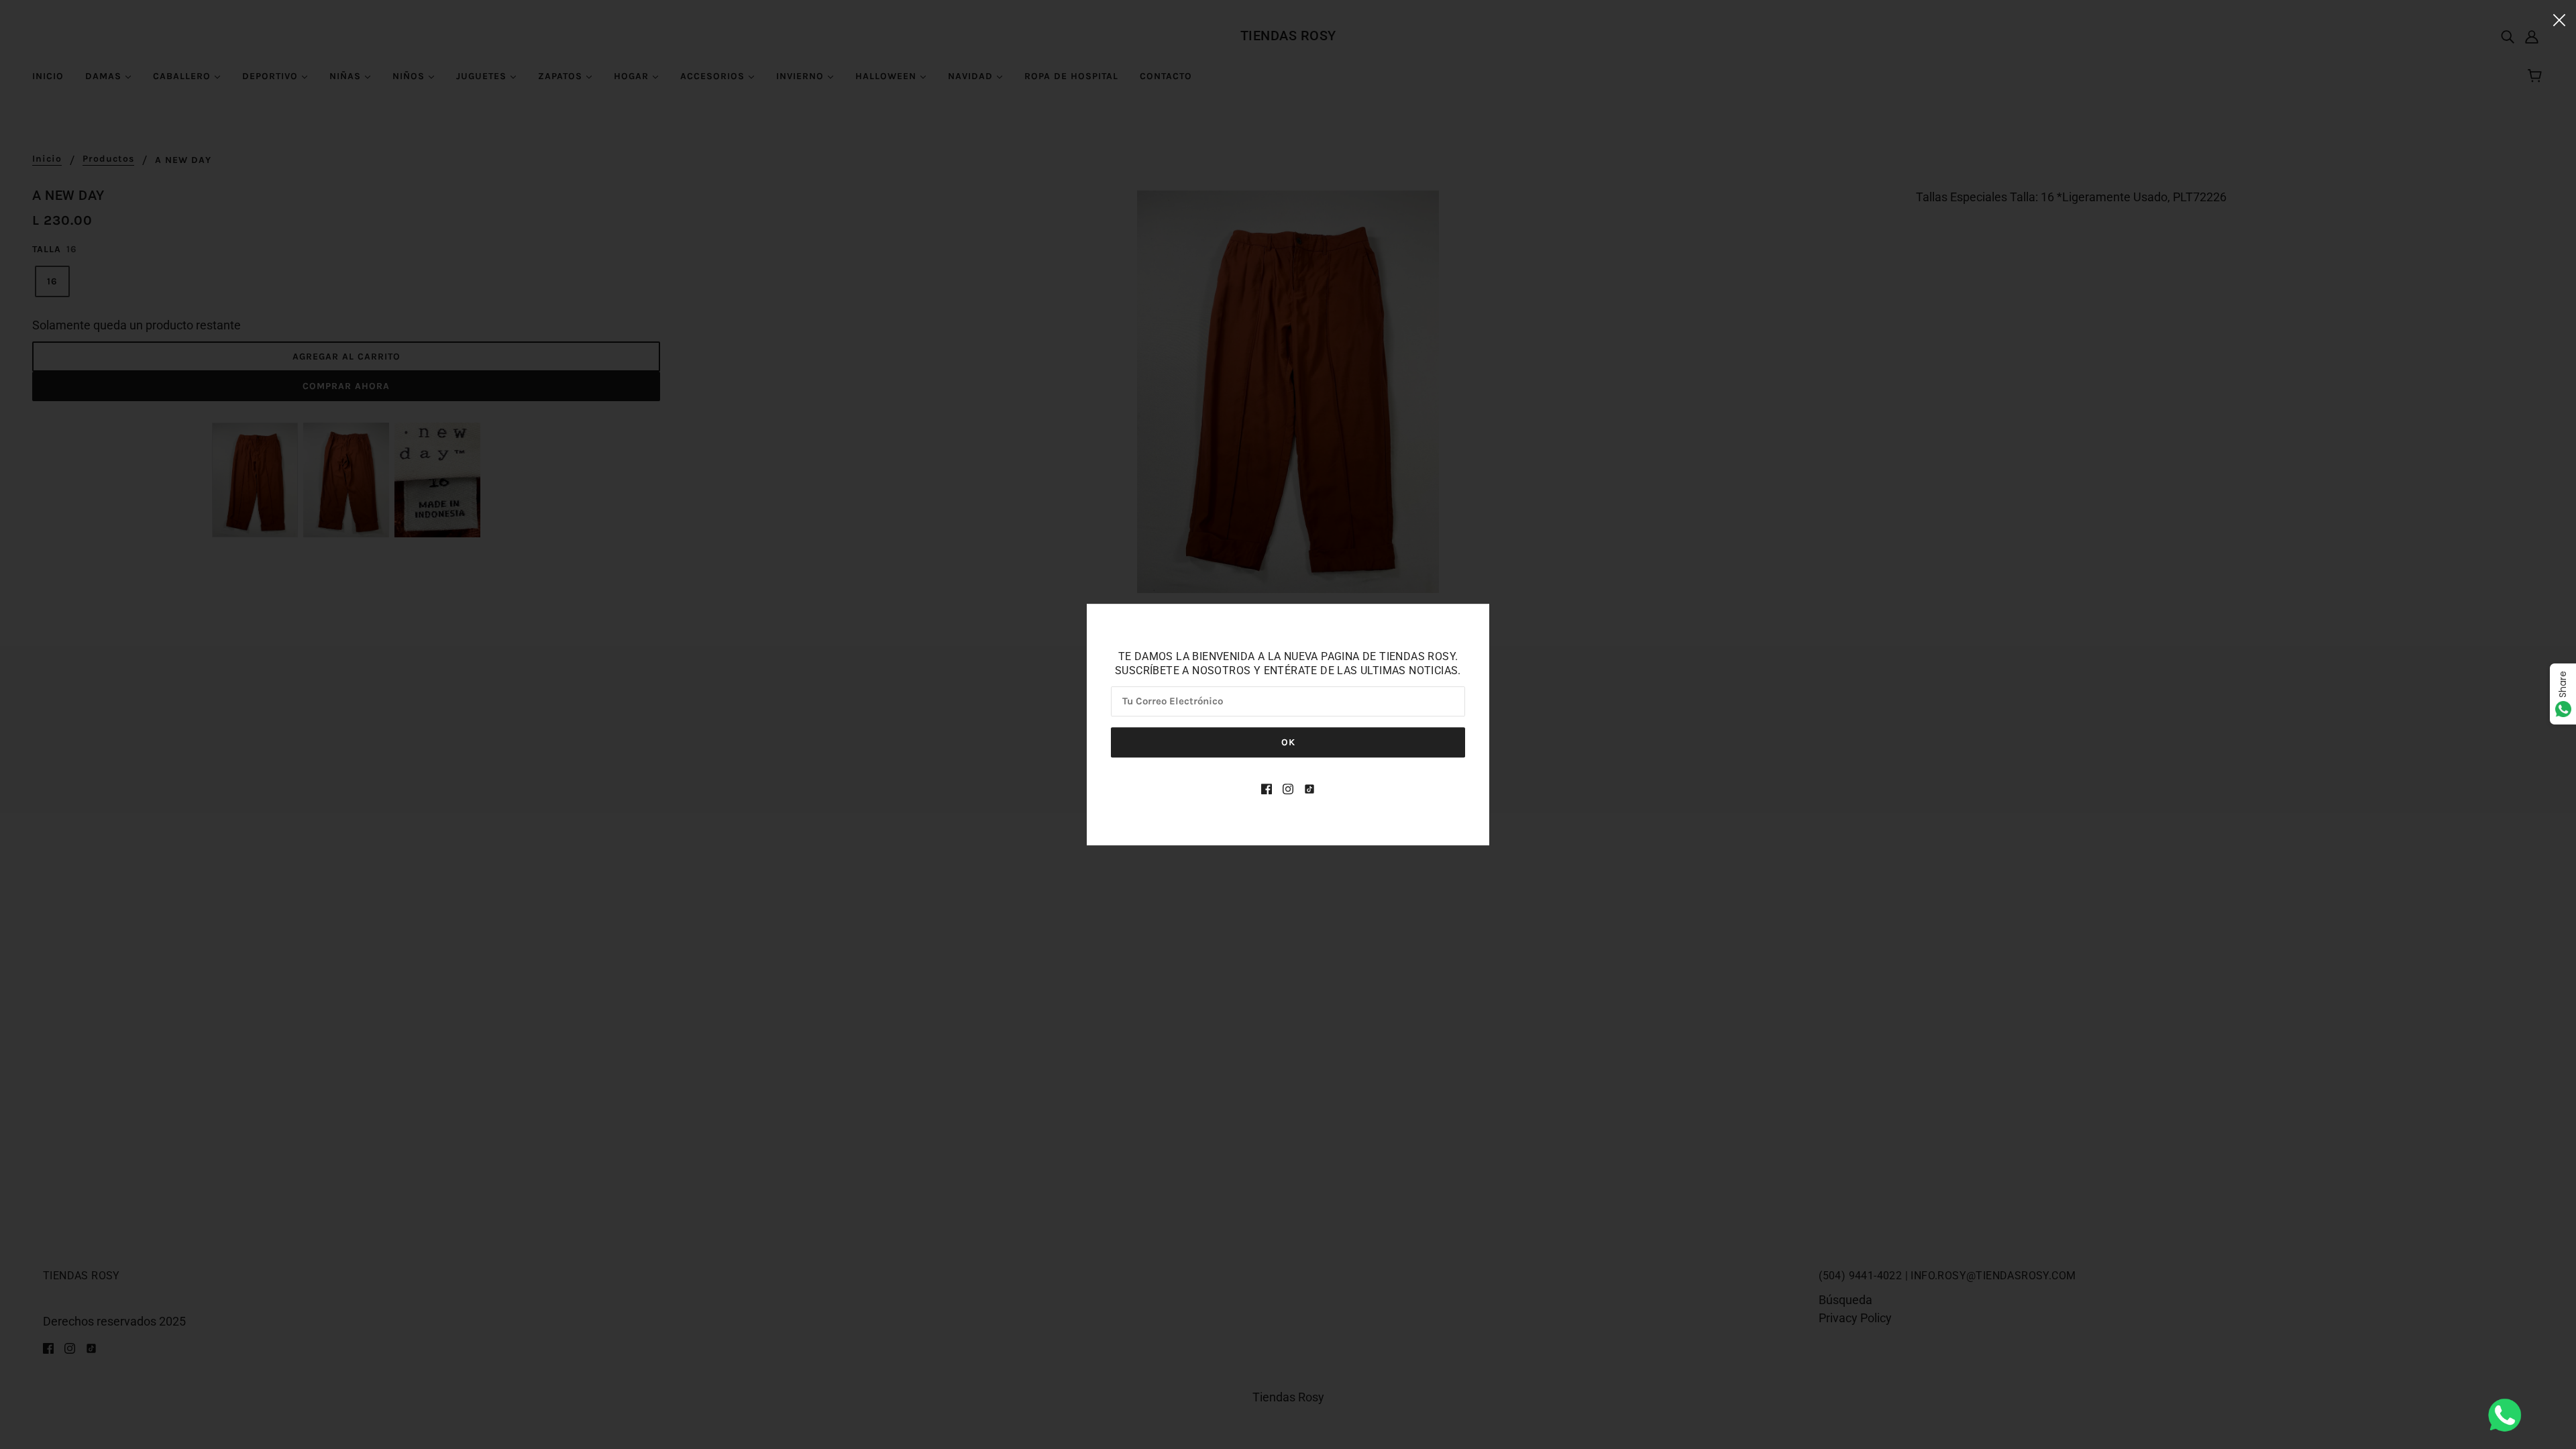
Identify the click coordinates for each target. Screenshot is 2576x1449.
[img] (1267, 788)
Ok (1288, 742)
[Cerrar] (2559, 19)
